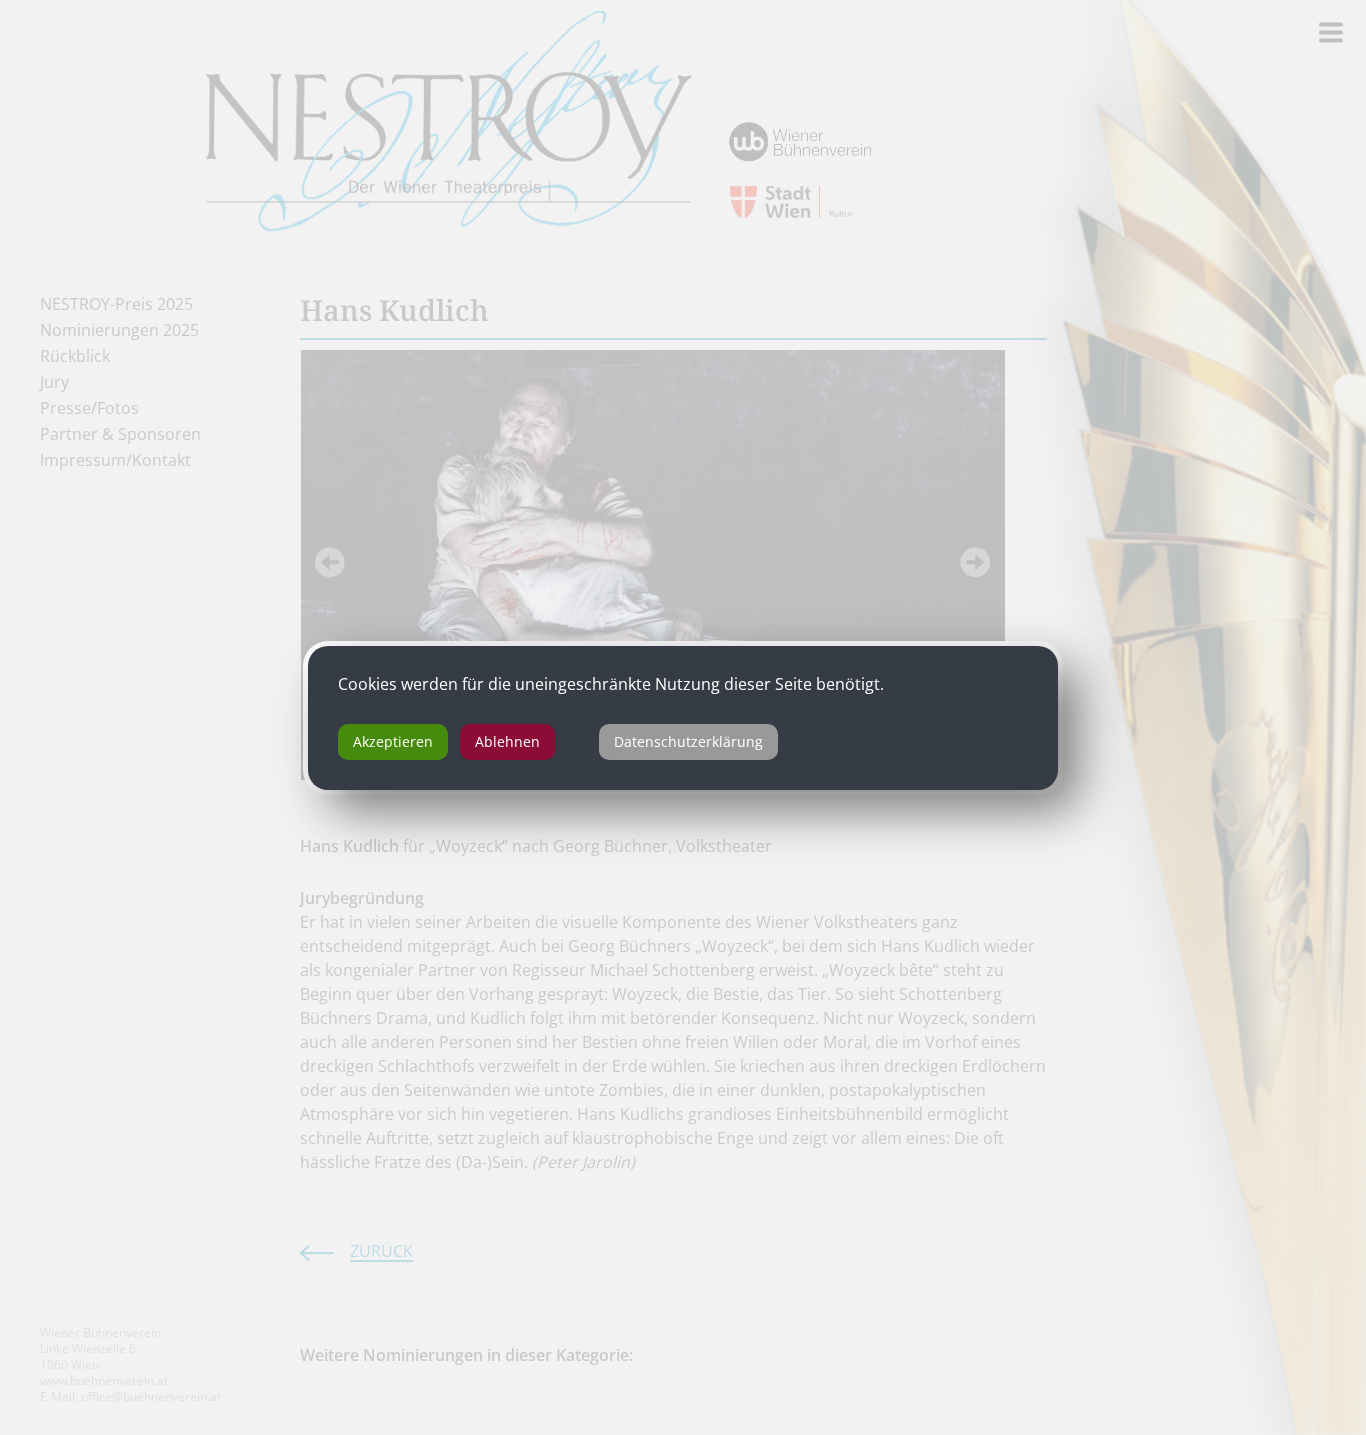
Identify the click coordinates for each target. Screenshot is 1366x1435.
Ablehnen (507, 741)
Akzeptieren (393, 741)
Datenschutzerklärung (688, 741)
